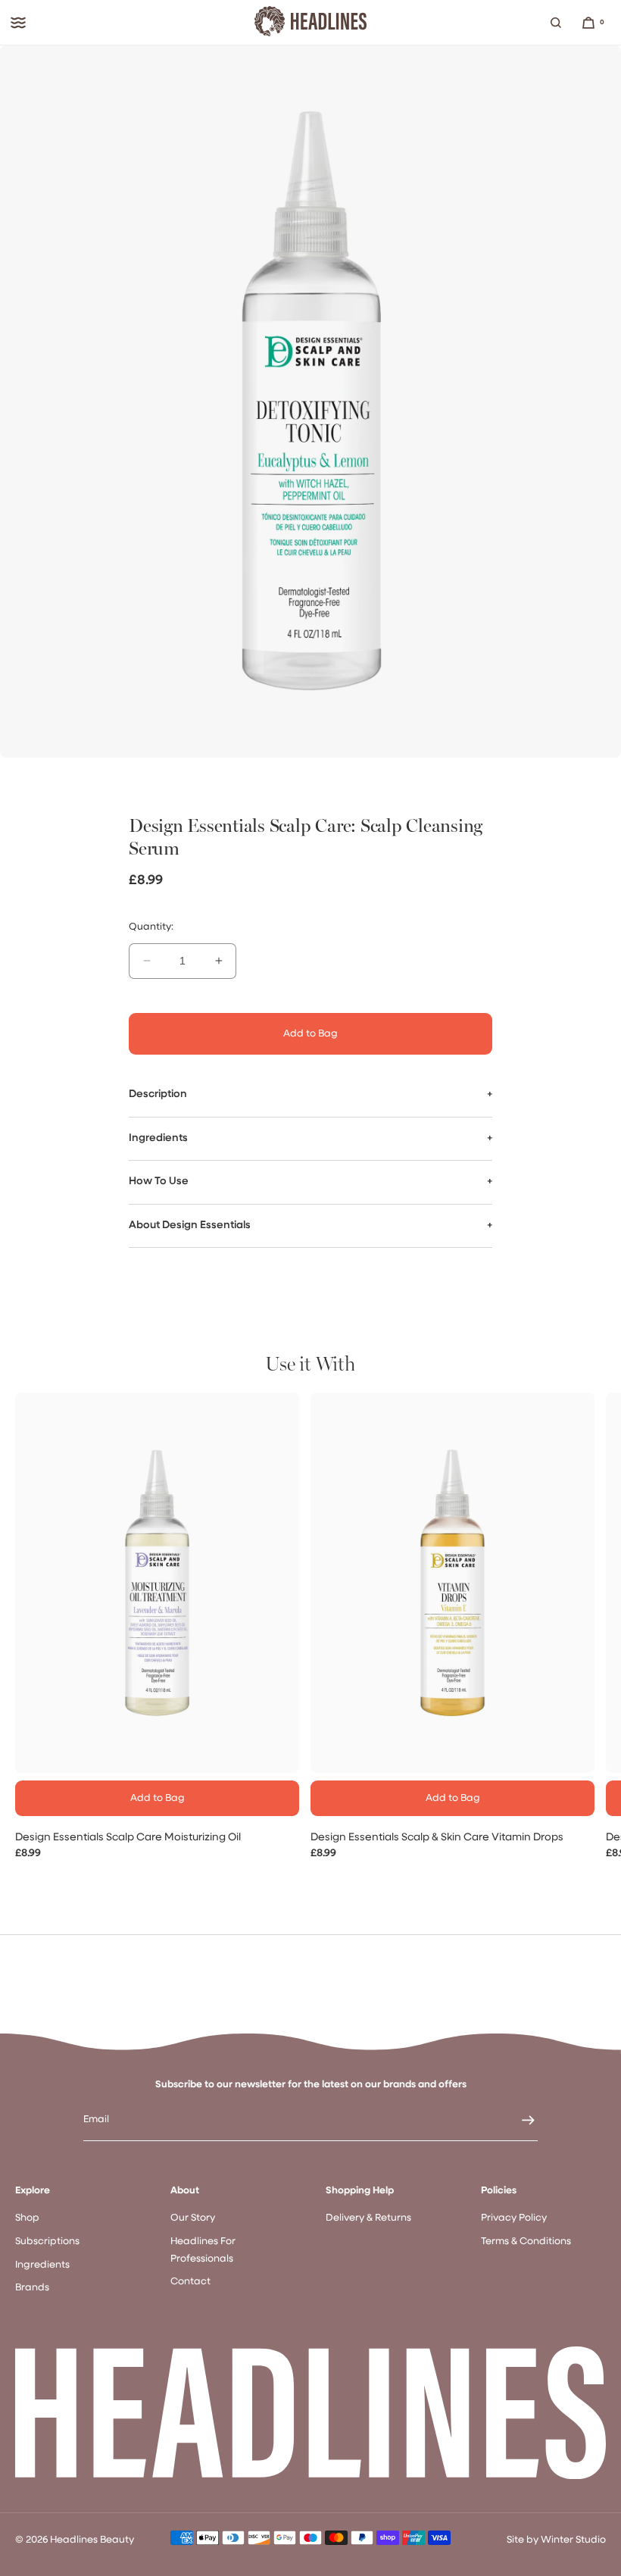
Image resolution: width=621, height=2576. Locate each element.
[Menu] (18, 23)
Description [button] (158, 1094)
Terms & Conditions (526, 2241)
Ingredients (42, 2265)
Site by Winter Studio (556, 2540)
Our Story (193, 2218)
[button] (556, 23)
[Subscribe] (519, 2120)
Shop (27, 2218)
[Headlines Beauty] (310, 23)
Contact (190, 2282)
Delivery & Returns (368, 2218)
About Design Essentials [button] (190, 1225)
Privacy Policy (514, 2218)
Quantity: (151, 927)
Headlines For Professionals (203, 2250)
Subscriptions (47, 2241)
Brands (32, 2288)
